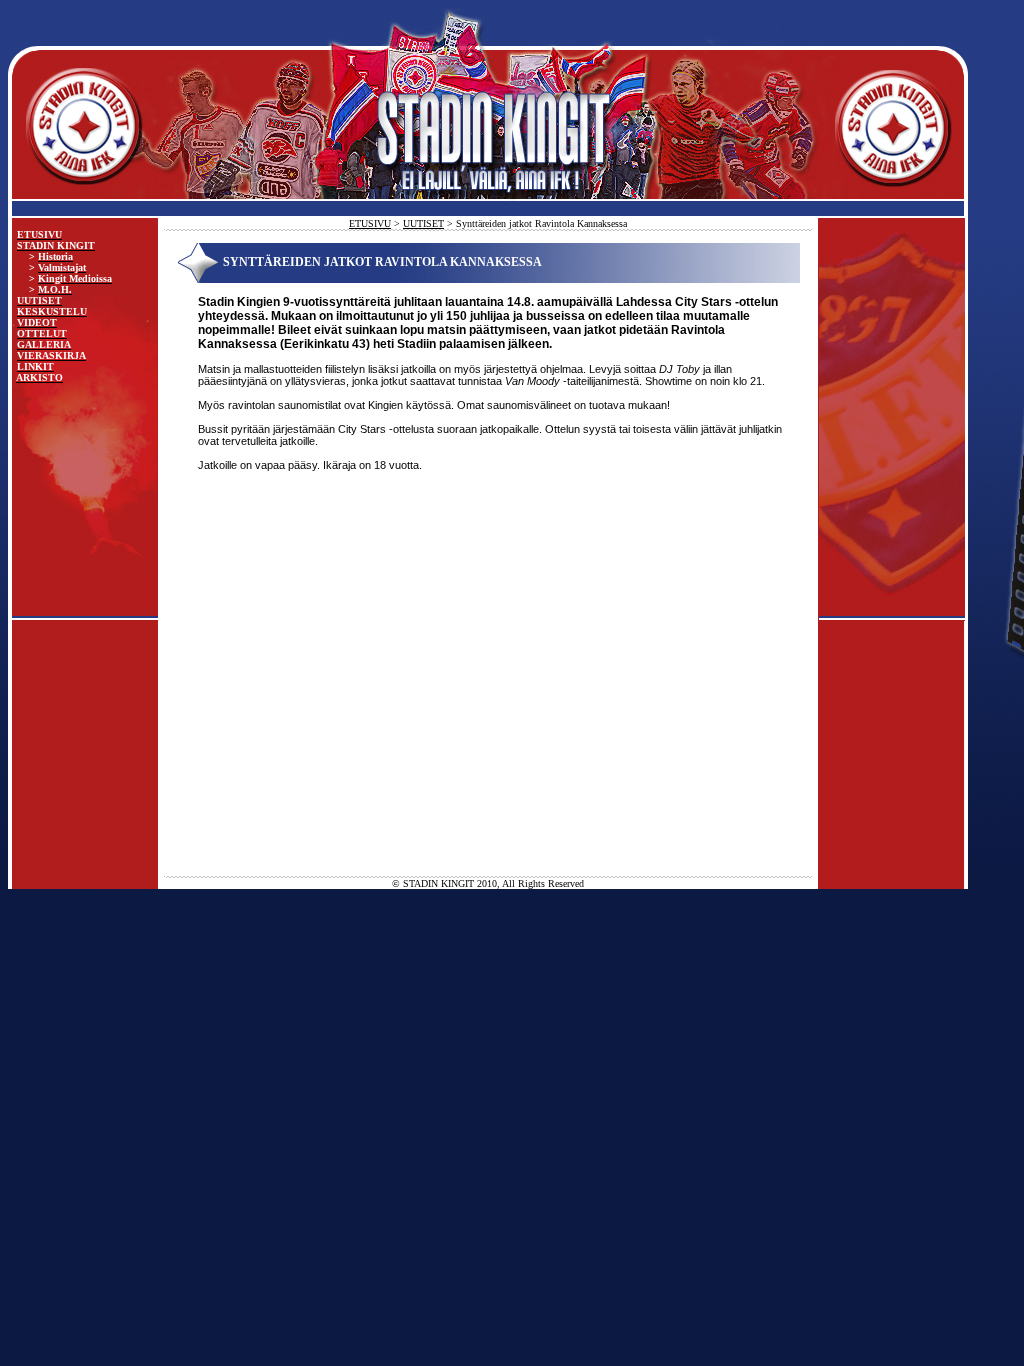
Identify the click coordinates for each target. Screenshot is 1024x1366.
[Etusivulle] (488, 214)
